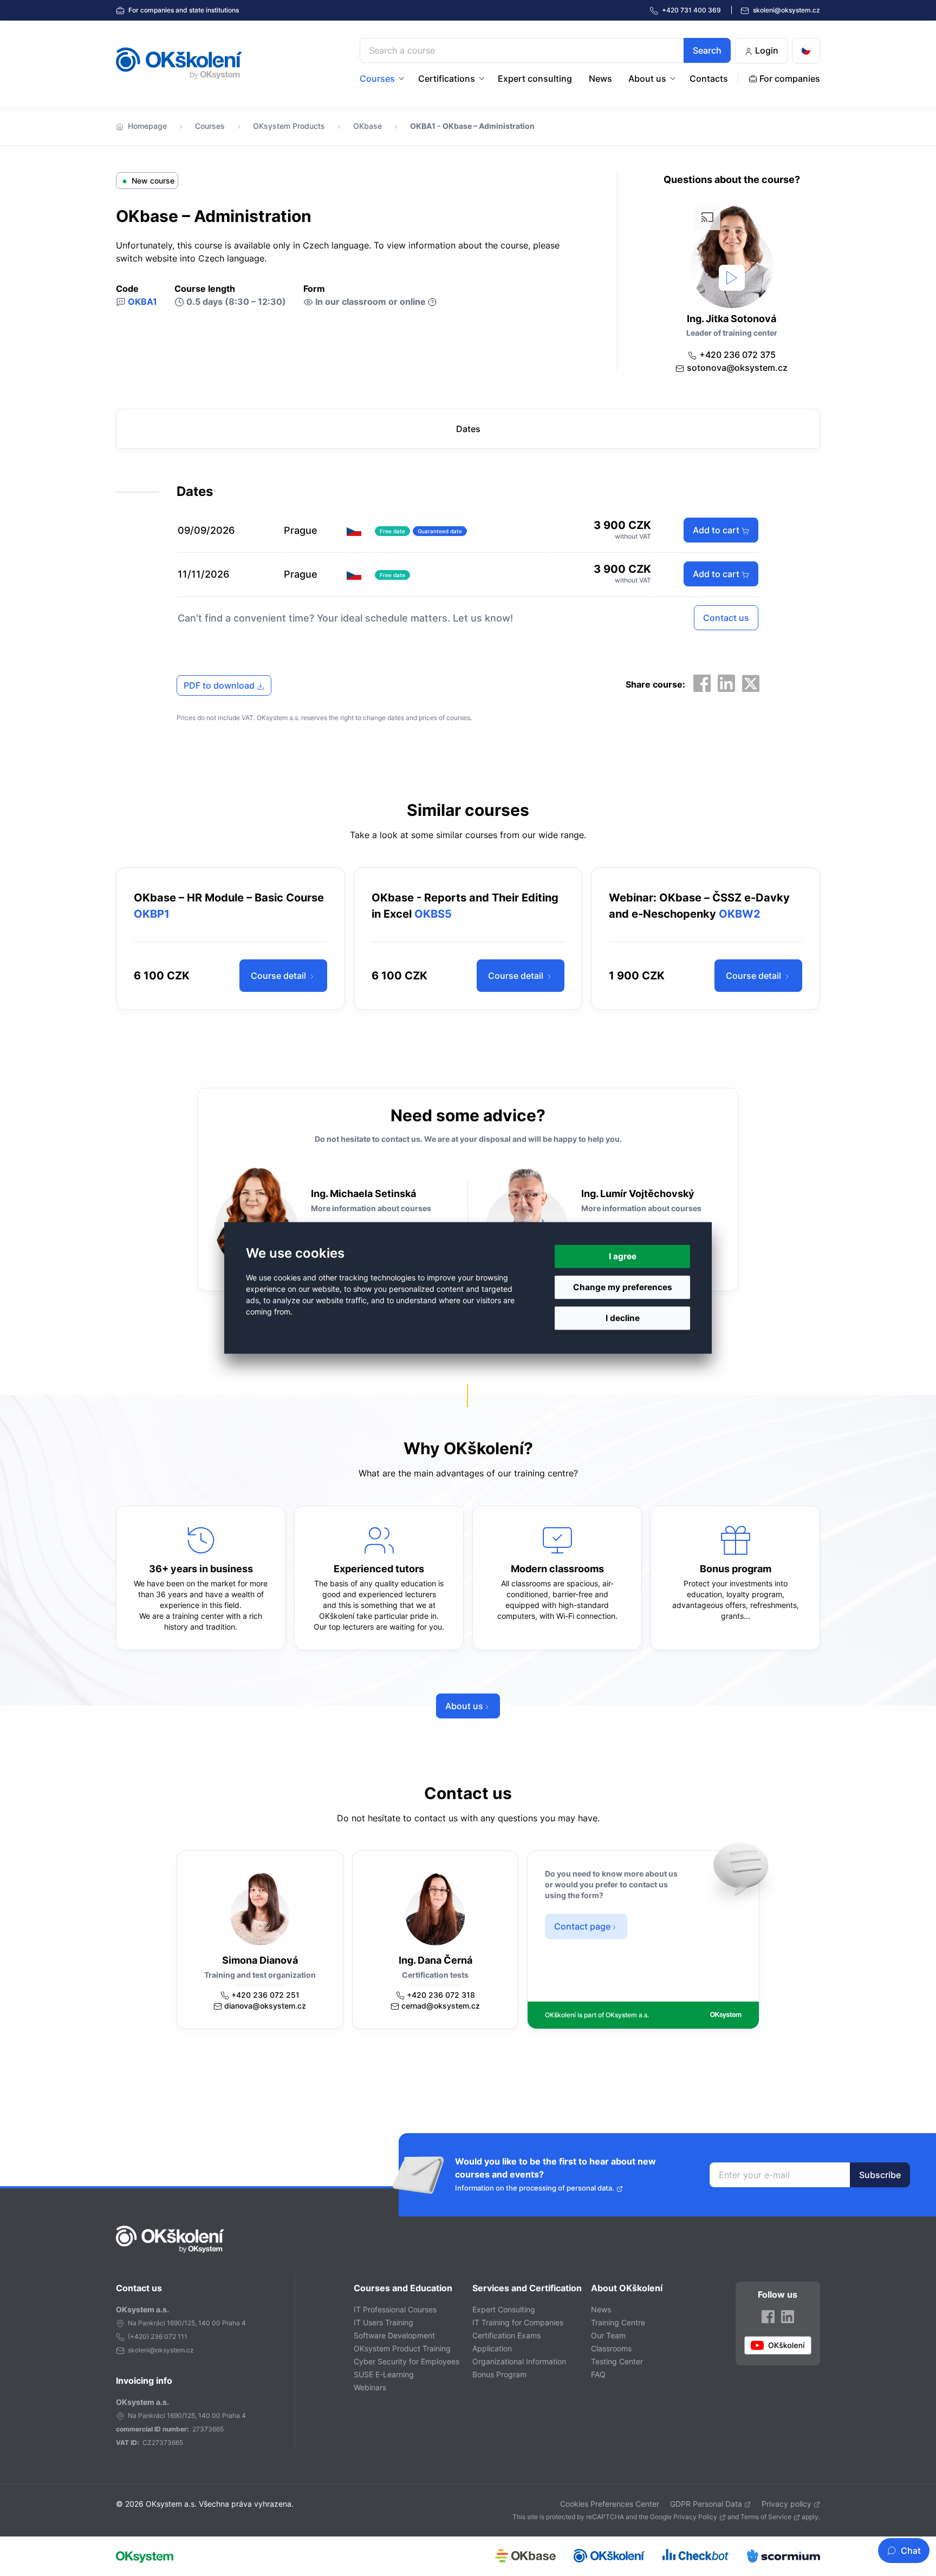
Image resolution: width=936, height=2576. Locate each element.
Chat (911, 2551)
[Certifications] (483, 79)
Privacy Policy (695, 2517)
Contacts (709, 79)
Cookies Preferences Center (610, 2504)
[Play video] (732, 278)
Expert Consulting (504, 2309)
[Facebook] (702, 683)
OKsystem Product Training (402, 2348)
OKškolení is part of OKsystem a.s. (597, 2015)
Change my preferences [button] (623, 1287)
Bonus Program (499, 2374)
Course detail (279, 976)
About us (647, 79)
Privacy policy (786, 2504)
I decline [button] (623, 1319)
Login (766, 50)
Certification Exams (506, 2335)
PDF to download (220, 685)
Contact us (726, 618)
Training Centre (618, 2322)
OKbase (368, 126)
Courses (377, 79)
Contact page (582, 1926)
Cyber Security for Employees (407, 2361)
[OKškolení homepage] (170, 2239)
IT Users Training (383, 2322)
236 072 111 (169, 2336)
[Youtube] (778, 2345)
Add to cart (717, 530)
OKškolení (179, 63)
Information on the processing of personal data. (535, 2188)
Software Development (394, 2335)
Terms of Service (766, 2517)
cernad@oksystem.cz (441, 2006)
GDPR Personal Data (706, 2504)
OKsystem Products (289, 126)
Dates (468, 429)
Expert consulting (535, 79)
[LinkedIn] (726, 683)
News (600, 79)
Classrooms (611, 2348)
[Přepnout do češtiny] (806, 51)
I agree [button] (623, 1256)
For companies (183, 10)
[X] (751, 683)
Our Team (608, 2335)
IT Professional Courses (395, 2309)
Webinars (370, 2387)
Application (492, 2348)
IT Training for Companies (518, 2322)
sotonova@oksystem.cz (737, 368)
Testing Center (617, 2361)
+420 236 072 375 (737, 355)
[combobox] (545, 50)
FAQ (598, 2374)
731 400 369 (692, 10)
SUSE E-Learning (384, 2374)
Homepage (147, 126)
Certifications (447, 79)
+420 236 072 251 (265, 1995)
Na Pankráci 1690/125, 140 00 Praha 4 (187, 2323)
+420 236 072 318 (441, 1995)
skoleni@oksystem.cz (786, 10)
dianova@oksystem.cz (265, 2006)
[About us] (674, 79)
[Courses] (402, 79)
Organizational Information (519, 2361)
